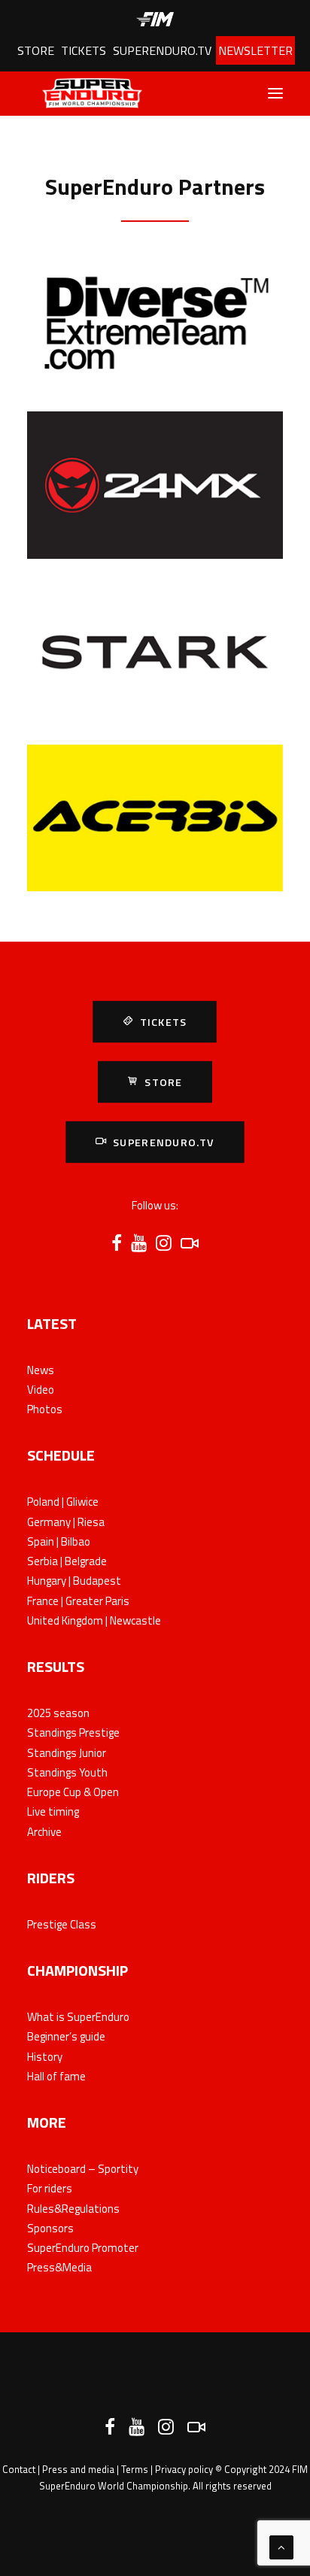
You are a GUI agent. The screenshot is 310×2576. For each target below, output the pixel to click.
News (41, 1370)
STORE (36, 50)
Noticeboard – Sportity (83, 2169)
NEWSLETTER (255, 50)
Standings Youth (67, 1772)
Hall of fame (56, 2076)
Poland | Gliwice (63, 1502)
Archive (44, 1832)
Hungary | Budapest (74, 1581)
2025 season (58, 1713)
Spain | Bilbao (59, 1541)
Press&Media (59, 2267)
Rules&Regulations (73, 2209)
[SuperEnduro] (85, 93)
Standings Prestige (73, 1733)
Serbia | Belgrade (67, 1561)
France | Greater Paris (78, 1601)
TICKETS (84, 50)
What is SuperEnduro (78, 2017)
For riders (50, 2188)
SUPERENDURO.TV (162, 50)
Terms (135, 2469)
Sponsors (50, 2228)
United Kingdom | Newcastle (94, 1620)
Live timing (53, 1811)
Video (41, 1390)
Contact (19, 2469)
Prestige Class (62, 1924)
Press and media (78, 2469)
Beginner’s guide (66, 2036)
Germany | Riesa (66, 1522)
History (45, 2057)
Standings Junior (67, 1753)
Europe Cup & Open (73, 1792)
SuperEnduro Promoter (83, 2248)
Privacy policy (184, 2469)
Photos (45, 1409)
